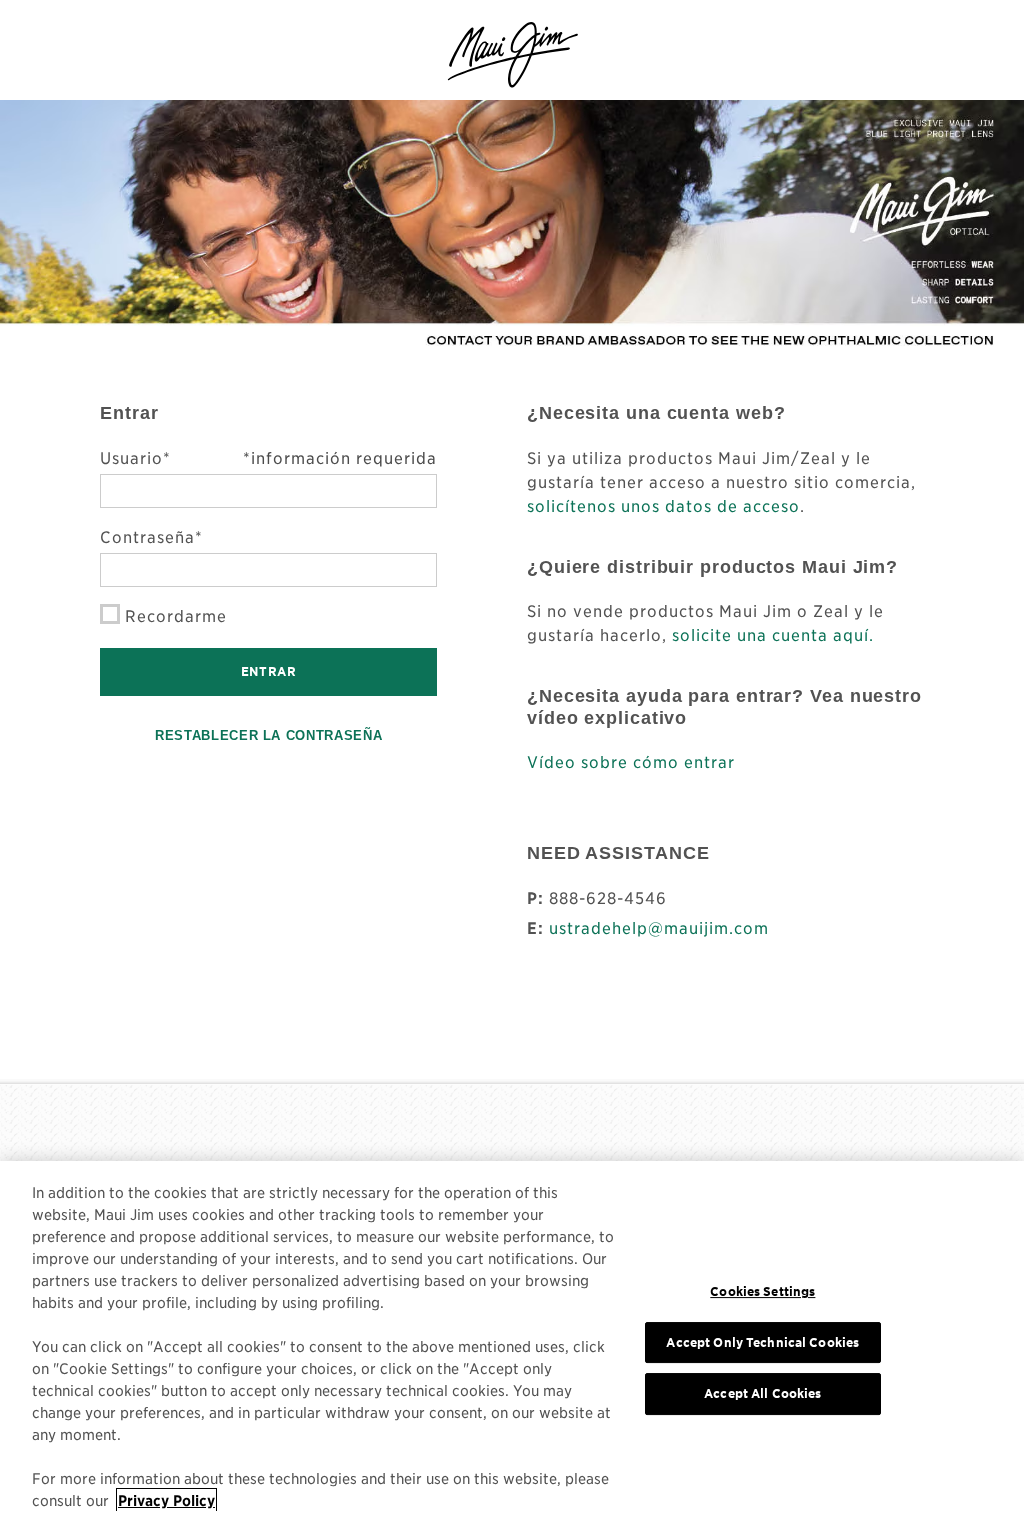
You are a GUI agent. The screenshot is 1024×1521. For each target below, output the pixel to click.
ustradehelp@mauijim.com (659, 927)
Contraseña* (151, 536)
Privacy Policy (166, 1500)
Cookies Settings (762, 1291)
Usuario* (268, 457)
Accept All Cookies (762, 1393)
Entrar (269, 671)
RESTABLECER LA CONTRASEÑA (268, 735)
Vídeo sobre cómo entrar (631, 761)
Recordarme (176, 615)
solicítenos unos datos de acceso (663, 505)
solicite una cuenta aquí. (773, 634)
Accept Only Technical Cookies (762, 1342)
